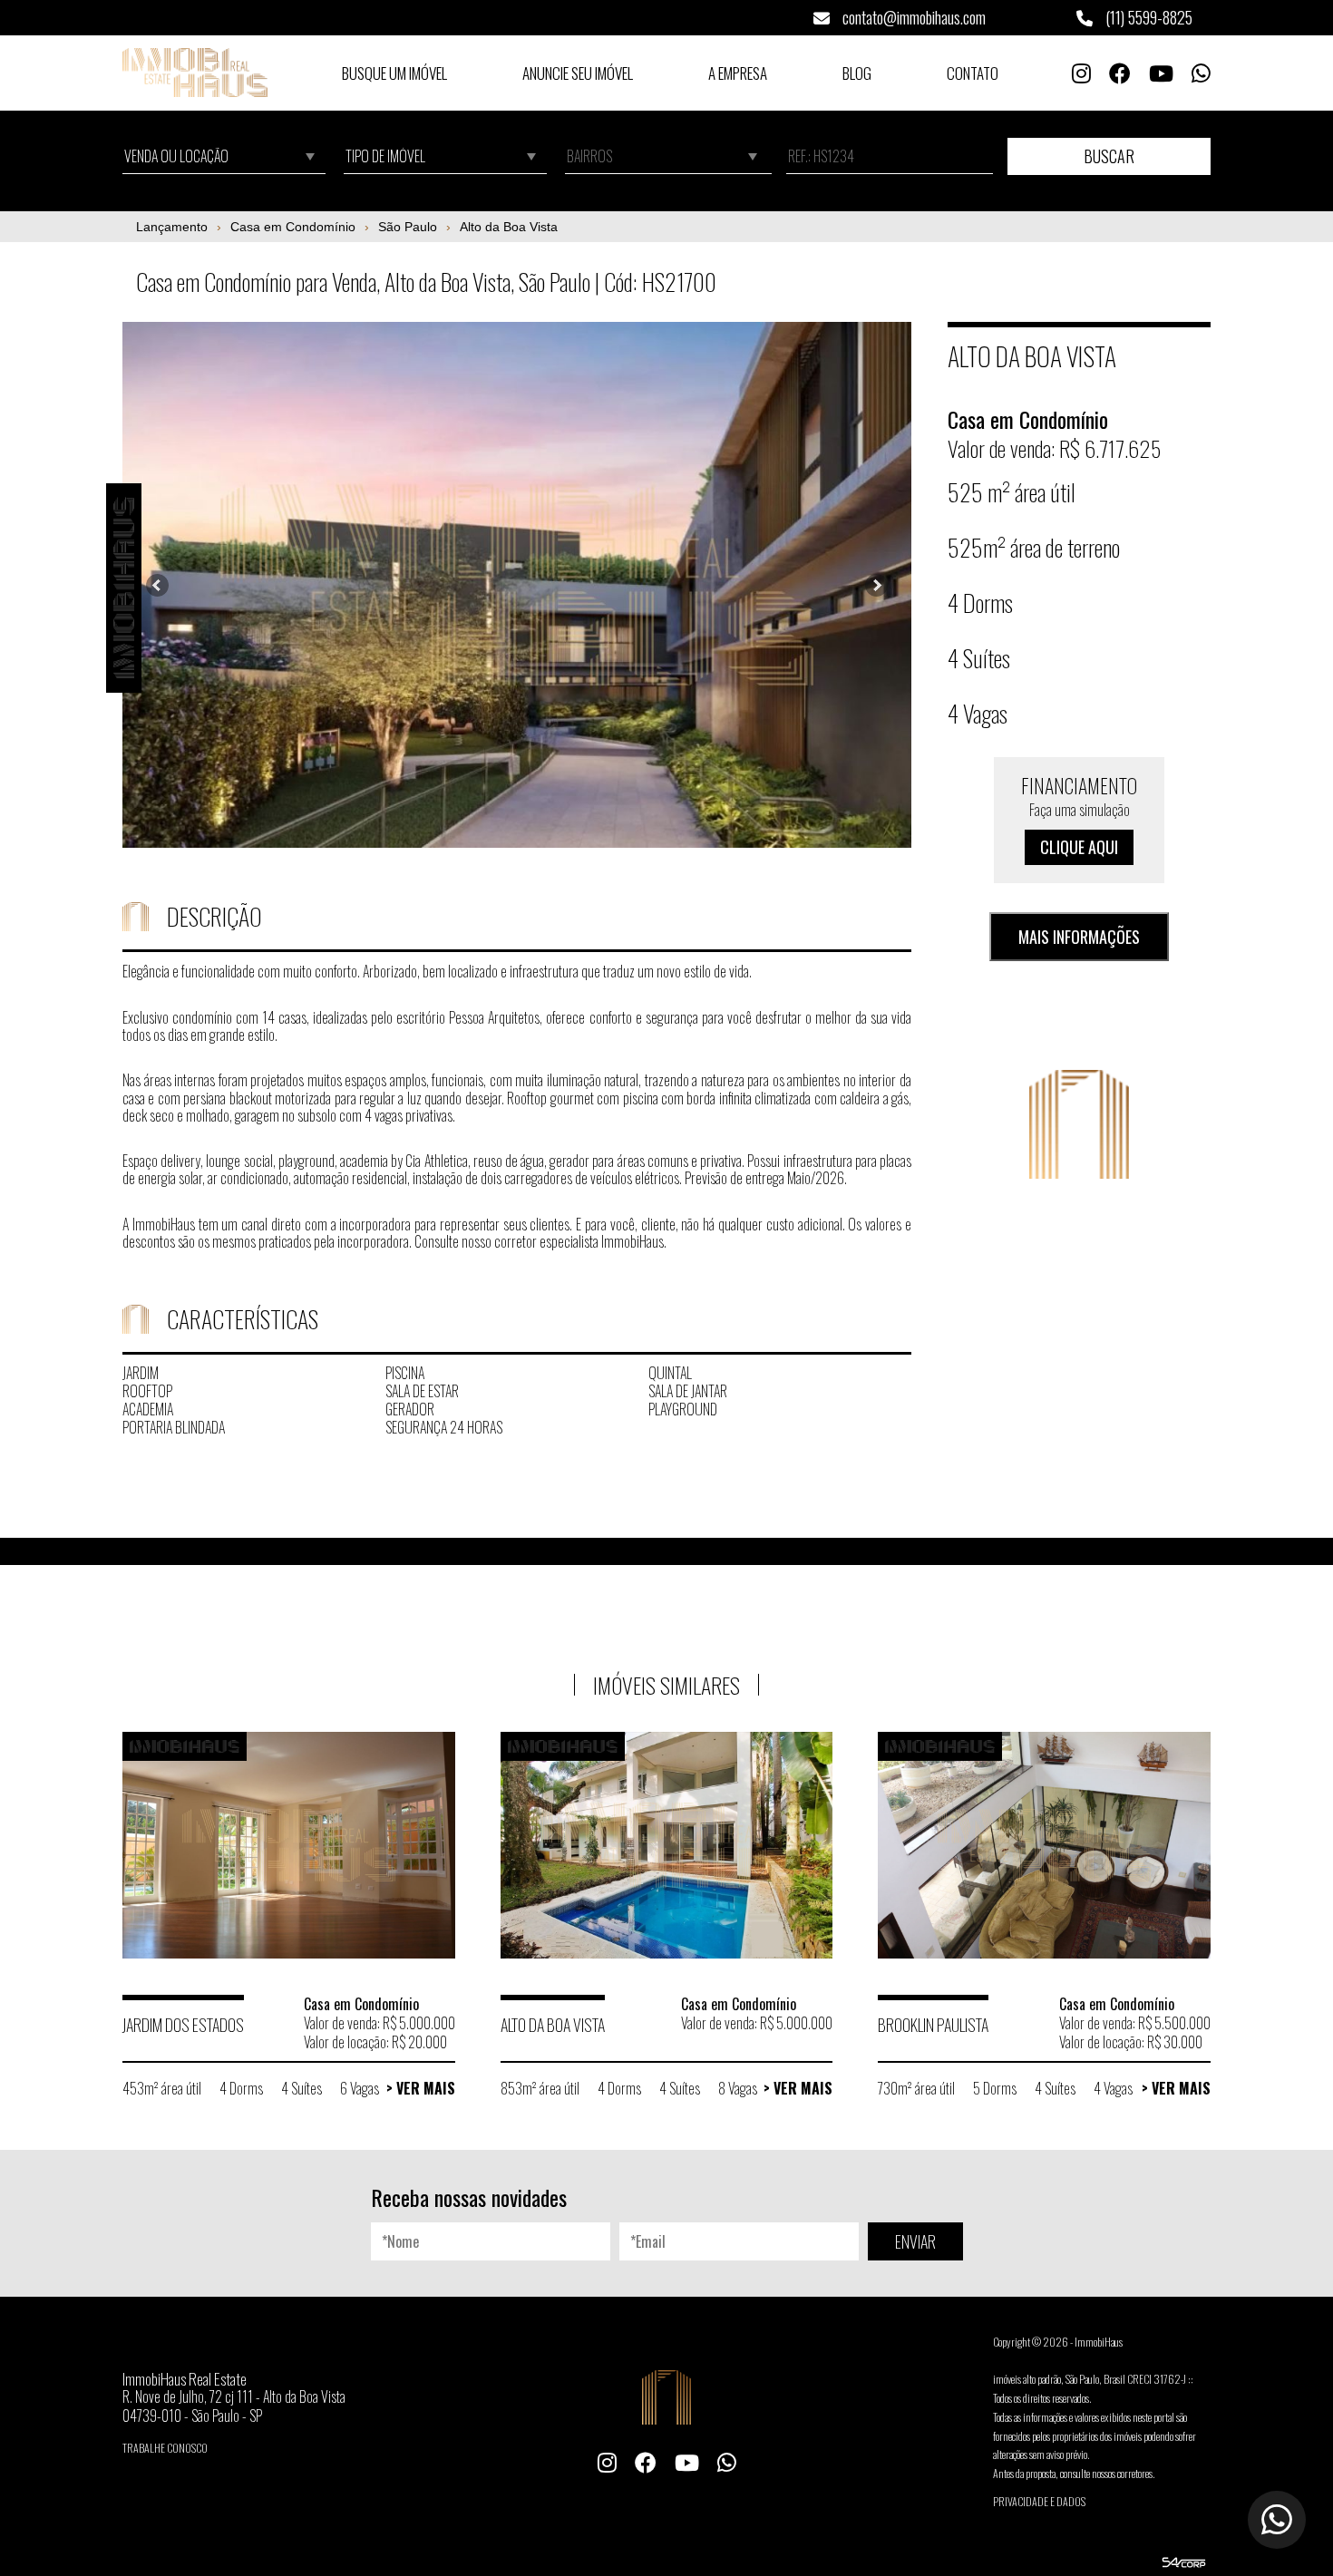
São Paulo (408, 227)
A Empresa (738, 73)
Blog (857, 73)
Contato (973, 73)
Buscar (1109, 156)
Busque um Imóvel (394, 73)
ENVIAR (915, 2241)
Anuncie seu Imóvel (578, 73)
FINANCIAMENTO (1079, 815)
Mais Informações (1079, 937)
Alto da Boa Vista (509, 227)
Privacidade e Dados (1039, 2501)
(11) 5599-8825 (1147, 17)
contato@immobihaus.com (912, 17)
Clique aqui (1079, 847)
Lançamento (172, 227)
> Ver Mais (421, 2088)
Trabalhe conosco (165, 2448)
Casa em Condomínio (293, 227)
